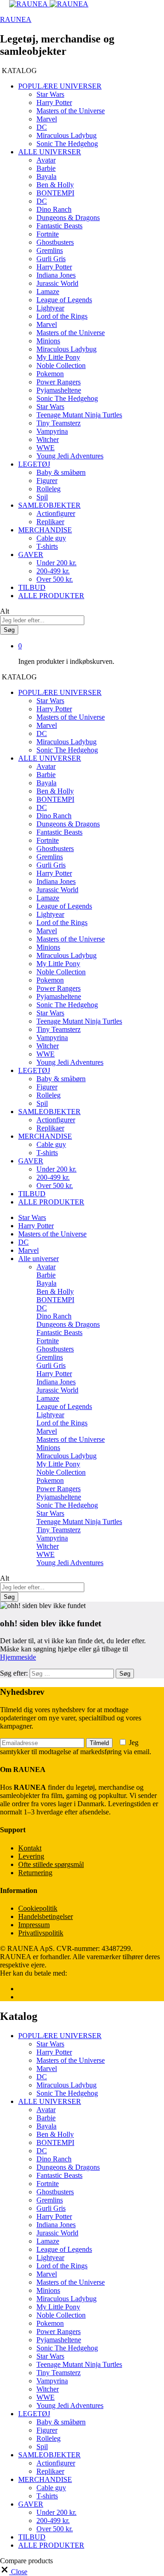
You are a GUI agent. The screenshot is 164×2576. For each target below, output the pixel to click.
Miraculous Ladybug (67, 135)
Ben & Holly (55, 185)
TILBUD (32, 587)
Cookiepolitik (38, 1908)
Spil (42, 497)
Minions (48, 341)
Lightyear (50, 308)
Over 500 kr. (55, 579)
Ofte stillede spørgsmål (51, 1864)
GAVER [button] (31, 555)
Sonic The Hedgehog (67, 144)
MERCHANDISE (45, 2479)
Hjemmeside (18, 1657)
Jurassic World (57, 283)
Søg (9, 630)
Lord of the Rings (62, 316)
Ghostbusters (55, 242)
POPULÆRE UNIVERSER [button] (60, 86)
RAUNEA (16, 19)
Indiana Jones (56, 275)
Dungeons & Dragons (68, 218)
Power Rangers (59, 382)
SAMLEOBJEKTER (49, 2455)
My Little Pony (58, 357)
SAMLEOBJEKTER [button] (49, 505)
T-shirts (47, 546)
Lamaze (48, 292)
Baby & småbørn (61, 472)
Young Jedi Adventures (70, 456)
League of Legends (64, 300)
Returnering (35, 1873)
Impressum (34, 1925)
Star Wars (50, 94)
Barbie (46, 168)
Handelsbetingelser (46, 1916)
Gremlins (50, 250)
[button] (14, 2572)
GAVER (31, 2504)
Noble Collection (61, 365)
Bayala (46, 176)
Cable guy (51, 538)
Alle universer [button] (38, 1259)
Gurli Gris (51, 259)
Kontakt (30, 1848)
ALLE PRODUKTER (51, 596)
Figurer (47, 481)
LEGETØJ (34, 2414)
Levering (31, 1856)
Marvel (47, 119)
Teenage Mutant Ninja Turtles (79, 415)
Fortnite (48, 234)
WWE (46, 448)
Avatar (46, 160)
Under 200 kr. (56, 563)
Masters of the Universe (71, 111)
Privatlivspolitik (41, 1933)
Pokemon (50, 374)
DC (42, 127)
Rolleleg (49, 489)
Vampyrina (52, 431)
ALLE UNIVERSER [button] (50, 152)
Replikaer (50, 522)
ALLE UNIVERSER (50, 2101)
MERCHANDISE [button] (45, 530)
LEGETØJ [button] (34, 464)
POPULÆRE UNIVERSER (60, 2036)
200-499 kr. (53, 571)
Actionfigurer (56, 513)
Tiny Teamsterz (59, 423)
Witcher (48, 439)
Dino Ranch (54, 209)
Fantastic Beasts (59, 226)
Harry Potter (54, 103)
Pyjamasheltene (59, 390)
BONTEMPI (55, 193)
